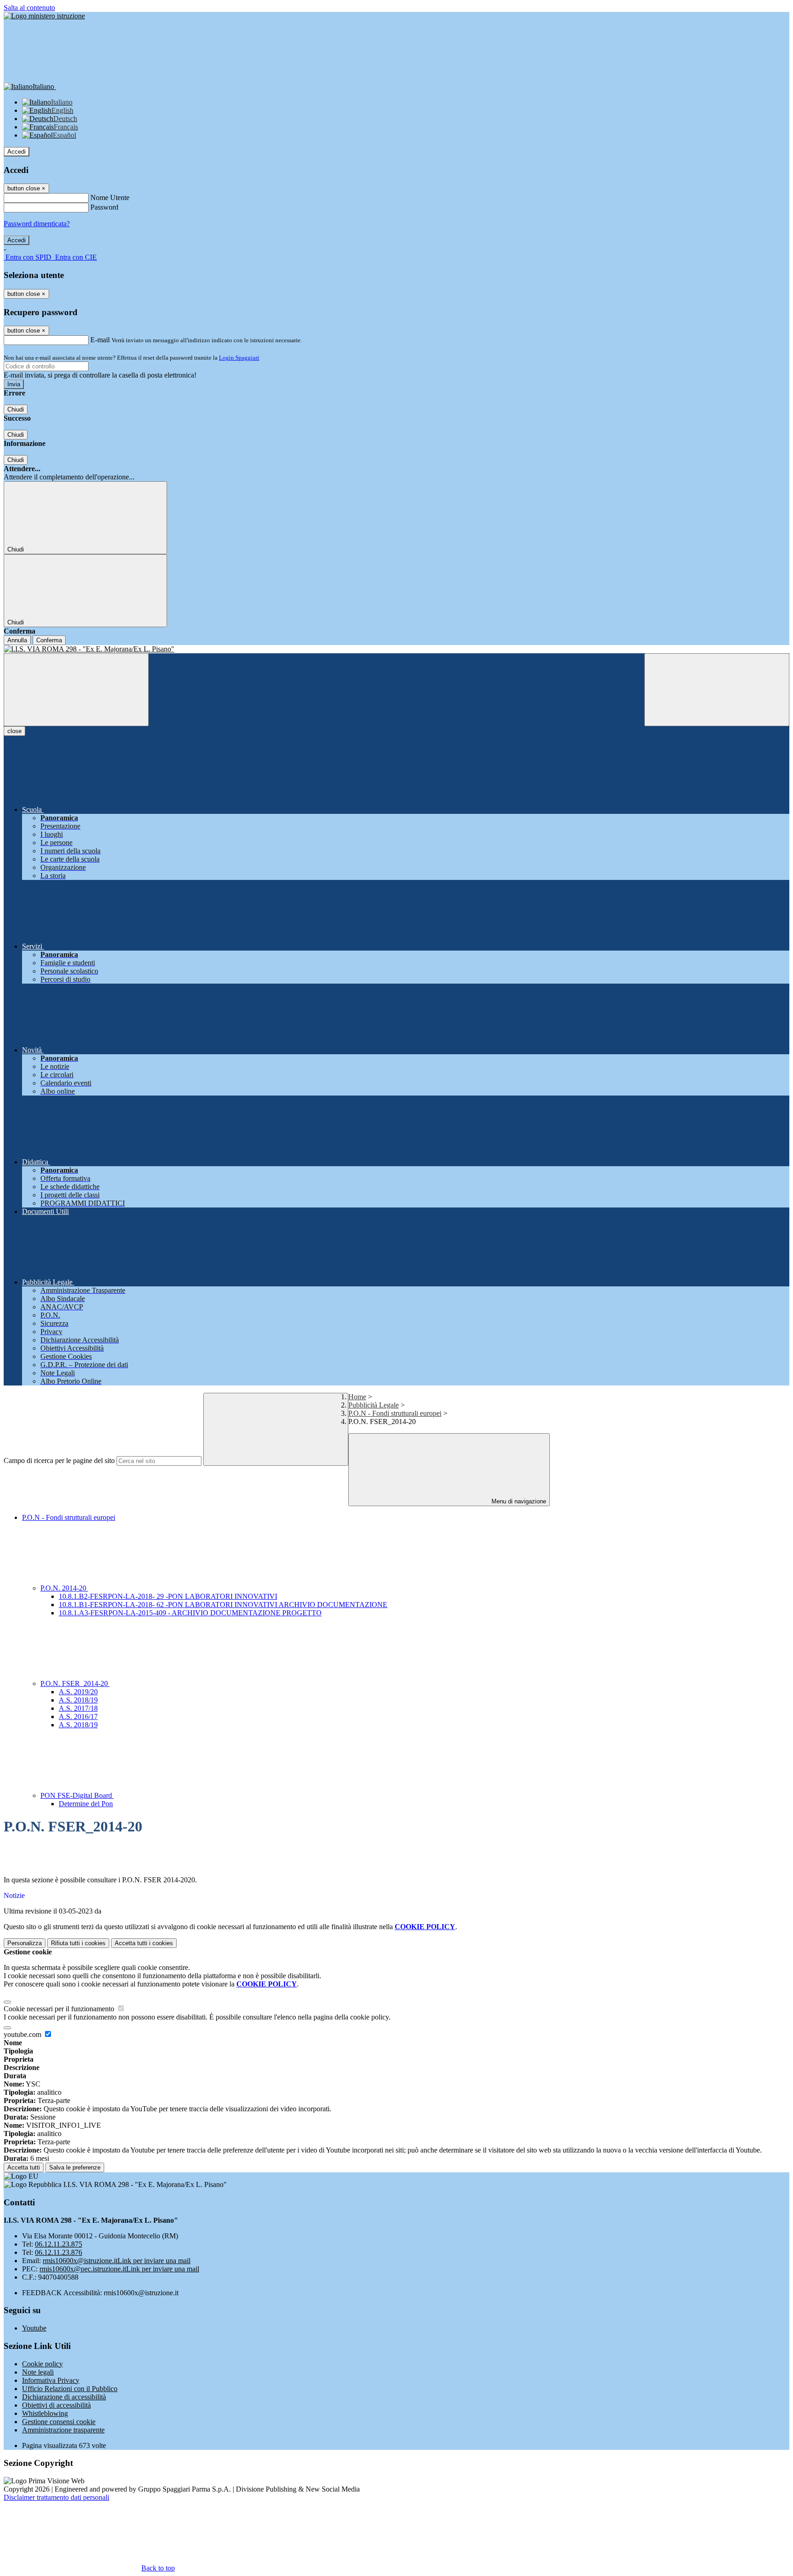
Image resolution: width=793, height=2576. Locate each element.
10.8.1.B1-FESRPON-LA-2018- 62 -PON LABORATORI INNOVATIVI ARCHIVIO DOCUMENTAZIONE (223, 1605)
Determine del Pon (86, 1804)
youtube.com (23, 2034)
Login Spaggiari (239, 358)
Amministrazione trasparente (63, 2430)
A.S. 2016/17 (78, 1716)
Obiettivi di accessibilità (56, 2405)
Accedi (17, 152)
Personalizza (25, 1943)
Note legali (38, 2372)
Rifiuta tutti (78, 1943)
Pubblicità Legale (374, 1405)
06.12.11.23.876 (59, 2252)
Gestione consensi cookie (59, 2422)
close (14, 731)
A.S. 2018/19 (78, 1700)
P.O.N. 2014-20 (64, 1588)
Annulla (17, 640)
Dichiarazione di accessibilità (64, 2397)
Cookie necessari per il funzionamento (60, 2009)
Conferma (49, 640)
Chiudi (16, 409)
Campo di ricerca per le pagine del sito (59, 1460)
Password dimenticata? (37, 224)
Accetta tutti (144, 1943)
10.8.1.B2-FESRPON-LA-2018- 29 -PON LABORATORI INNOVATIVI (168, 1596)
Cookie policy (42, 2364)
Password (104, 207)
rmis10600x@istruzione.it (117, 2261)
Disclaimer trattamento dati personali (56, 2497)
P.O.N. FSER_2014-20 (75, 1683)
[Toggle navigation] (76, 690)
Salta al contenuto (29, 8)
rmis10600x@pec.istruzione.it (119, 2269)
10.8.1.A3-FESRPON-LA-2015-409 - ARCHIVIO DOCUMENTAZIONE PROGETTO (190, 1613)
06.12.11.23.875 (59, 2244)
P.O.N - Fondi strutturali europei (395, 1413)
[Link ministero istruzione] (44, 16)
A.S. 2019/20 (78, 1692)
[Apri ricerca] (717, 690)
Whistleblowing (45, 2413)
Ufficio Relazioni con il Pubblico (70, 2389)
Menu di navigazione (518, 1501)
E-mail (100, 340)
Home (357, 1397)
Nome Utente (110, 198)
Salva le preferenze (75, 2167)
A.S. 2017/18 (78, 1708)
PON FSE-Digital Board (77, 1795)
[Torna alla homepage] (396, 649)
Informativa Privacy (51, 2380)
